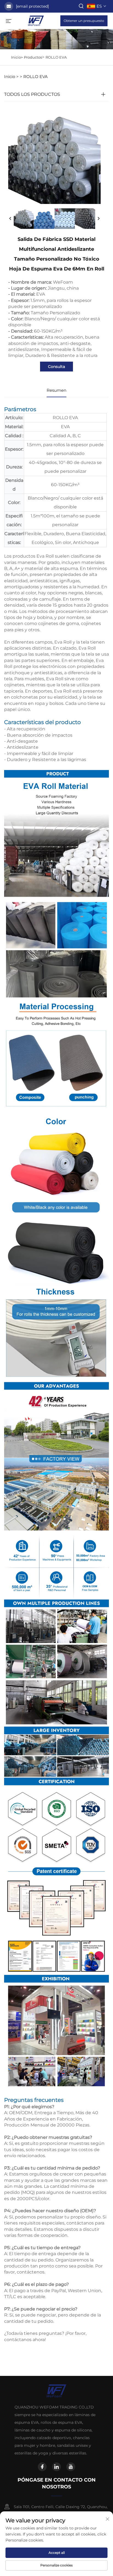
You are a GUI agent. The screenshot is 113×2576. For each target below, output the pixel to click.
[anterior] (10, 219)
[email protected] (32, 6)
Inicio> (17, 57)
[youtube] (71, 2467)
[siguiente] (98, 219)
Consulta (56, 367)
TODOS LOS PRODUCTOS (32, 94)
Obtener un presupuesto (84, 21)
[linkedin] (56, 2467)
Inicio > (11, 77)
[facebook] (42, 2467)
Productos (33, 57)
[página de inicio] (36, 20)
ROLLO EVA (56, 57)
